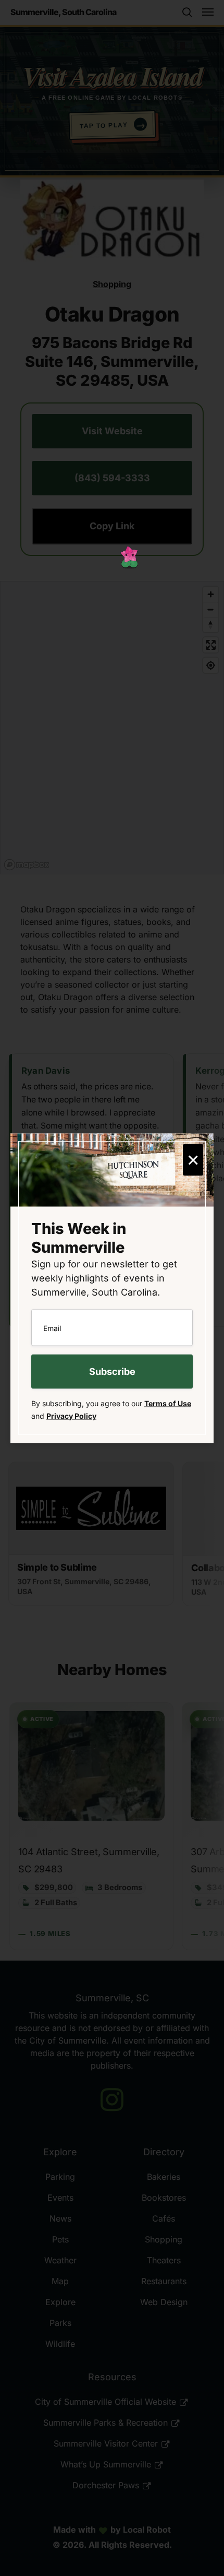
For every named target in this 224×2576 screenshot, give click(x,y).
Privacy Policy (71, 1415)
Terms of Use (168, 1403)
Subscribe (112, 1371)
